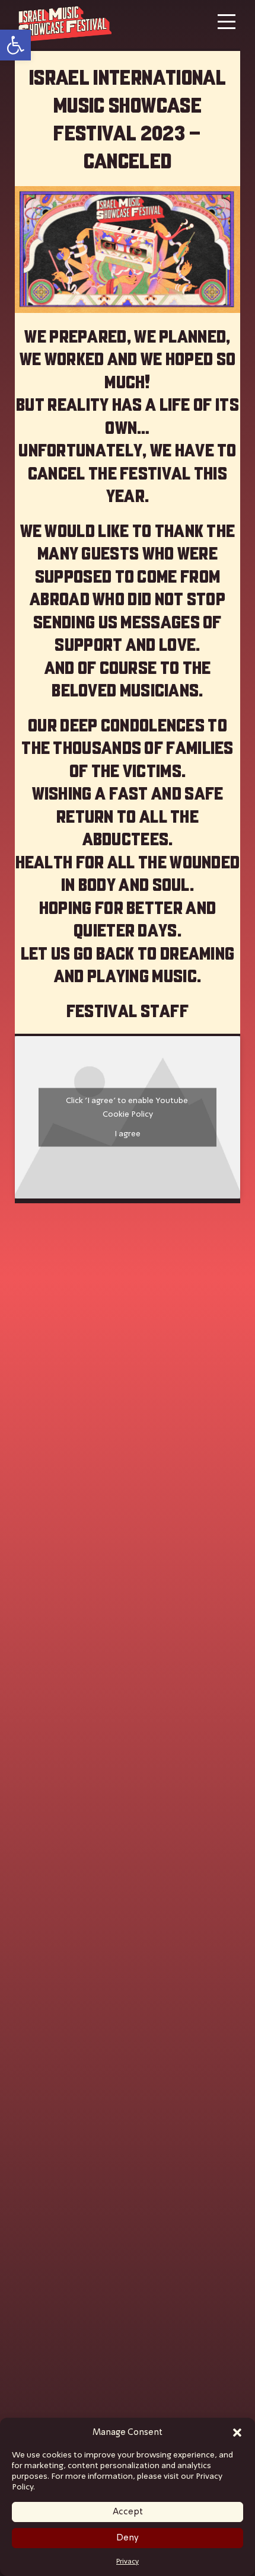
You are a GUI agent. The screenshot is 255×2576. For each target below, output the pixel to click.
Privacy (128, 2562)
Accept (128, 2512)
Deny (128, 2538)
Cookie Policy (128, 1114)
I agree (128, 1134)
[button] (237, 2433)
